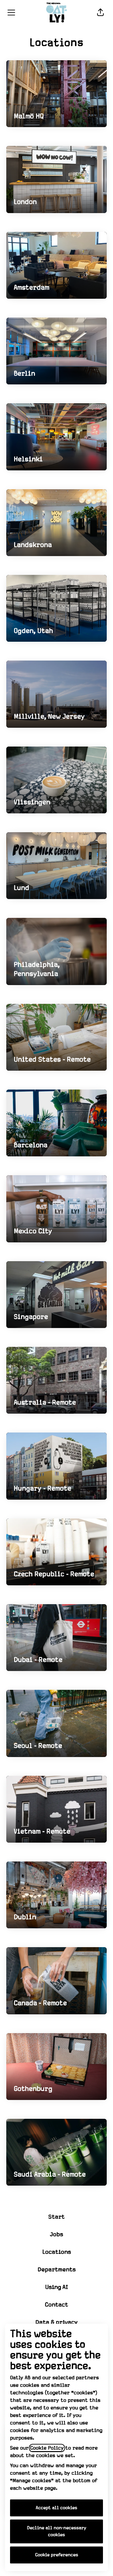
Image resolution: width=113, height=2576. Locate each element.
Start (56, 2217)
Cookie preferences (57, 2555)
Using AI (57, 2287)
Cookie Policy (47, 2448)
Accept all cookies (56, 2508)
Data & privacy (56, 2322)
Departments (57, 2270)
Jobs (56, 2234)
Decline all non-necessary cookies (57, 2531)
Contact (56, 2305)
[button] (100, 13)
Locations (57, 2252)
